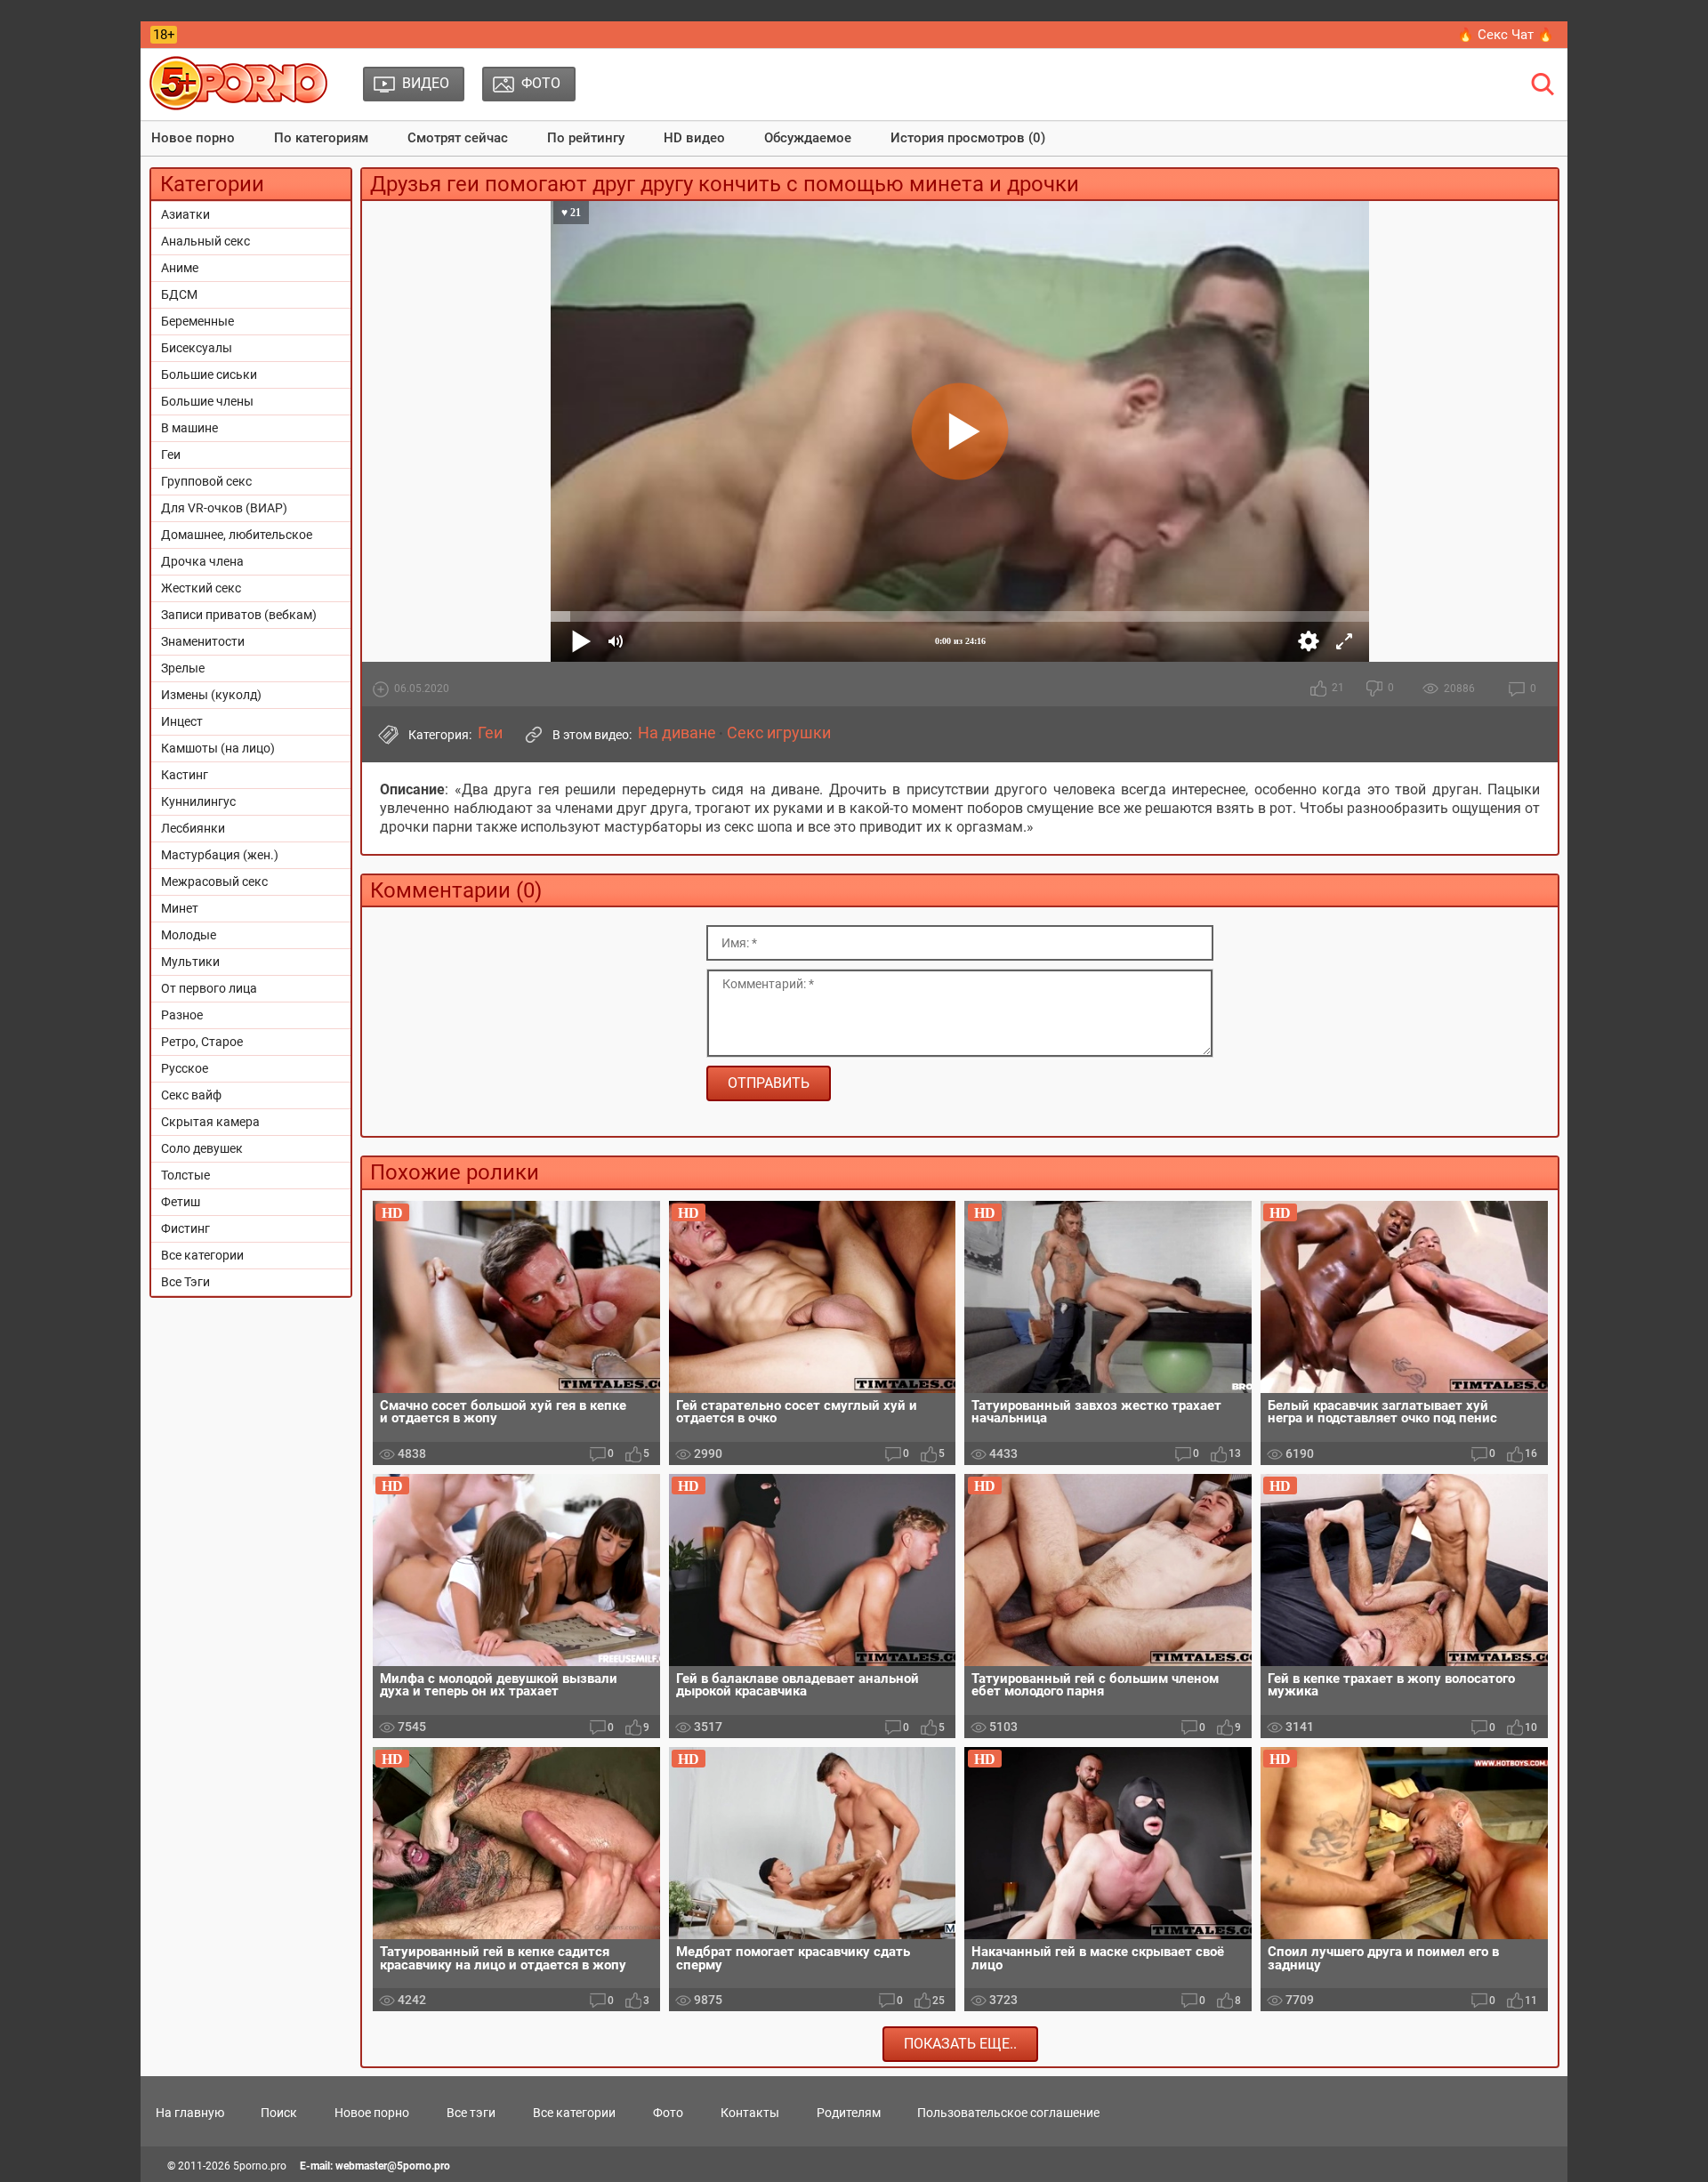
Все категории (202, 1255)
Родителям (849, 2113)
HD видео (694, 138)
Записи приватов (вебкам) (239, 615)
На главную (190, 2113)
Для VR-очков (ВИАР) (224, 508)
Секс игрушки (779, 733)
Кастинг (185, 775)
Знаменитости (203, 641)
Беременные (197, 321)
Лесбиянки (193, 828)
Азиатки (185, 214)
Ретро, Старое (202, 1042)
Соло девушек (202, 1148)
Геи (171, 455)
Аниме (180, 268)
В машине (189, 428)
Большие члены (207, 401)
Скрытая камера (210, 1122)
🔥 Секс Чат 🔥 (1506, 35)
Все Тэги (185, 1282)
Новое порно (193, 138)
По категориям (321, 138)
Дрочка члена (202, 561)
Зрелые (183, 668)
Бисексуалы (197, 348)
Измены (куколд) (211, 695)
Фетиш (181, 1202)
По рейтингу (586, 138)
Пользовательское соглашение (1008, 2113)
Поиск (279, 2113)
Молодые (189, 935)
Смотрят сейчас (458, 138)
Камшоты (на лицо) (218, 748)
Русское (185, 1068)
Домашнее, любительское (237, 535)
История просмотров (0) (968, 138)
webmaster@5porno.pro (393, 2166)
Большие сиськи (209, 374)
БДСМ (179, 294)
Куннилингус (198, 801)
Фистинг (185, 1228)
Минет (180, 908)
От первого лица (209, 988)
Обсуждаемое (808, 138)
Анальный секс (205, 241)
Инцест (182, 721)
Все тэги (471, 2113)
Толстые (185, 1175)
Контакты (750, 2113)
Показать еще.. (960, 2044)
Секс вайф (191, 1095)
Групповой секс (206, 481)
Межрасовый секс (214, 882)
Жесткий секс (201, 588)
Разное (182, 1015)
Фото (668, 2113)
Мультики (190, 962)
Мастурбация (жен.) (220, 855)
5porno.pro (260, 2166)
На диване (677, 733)
